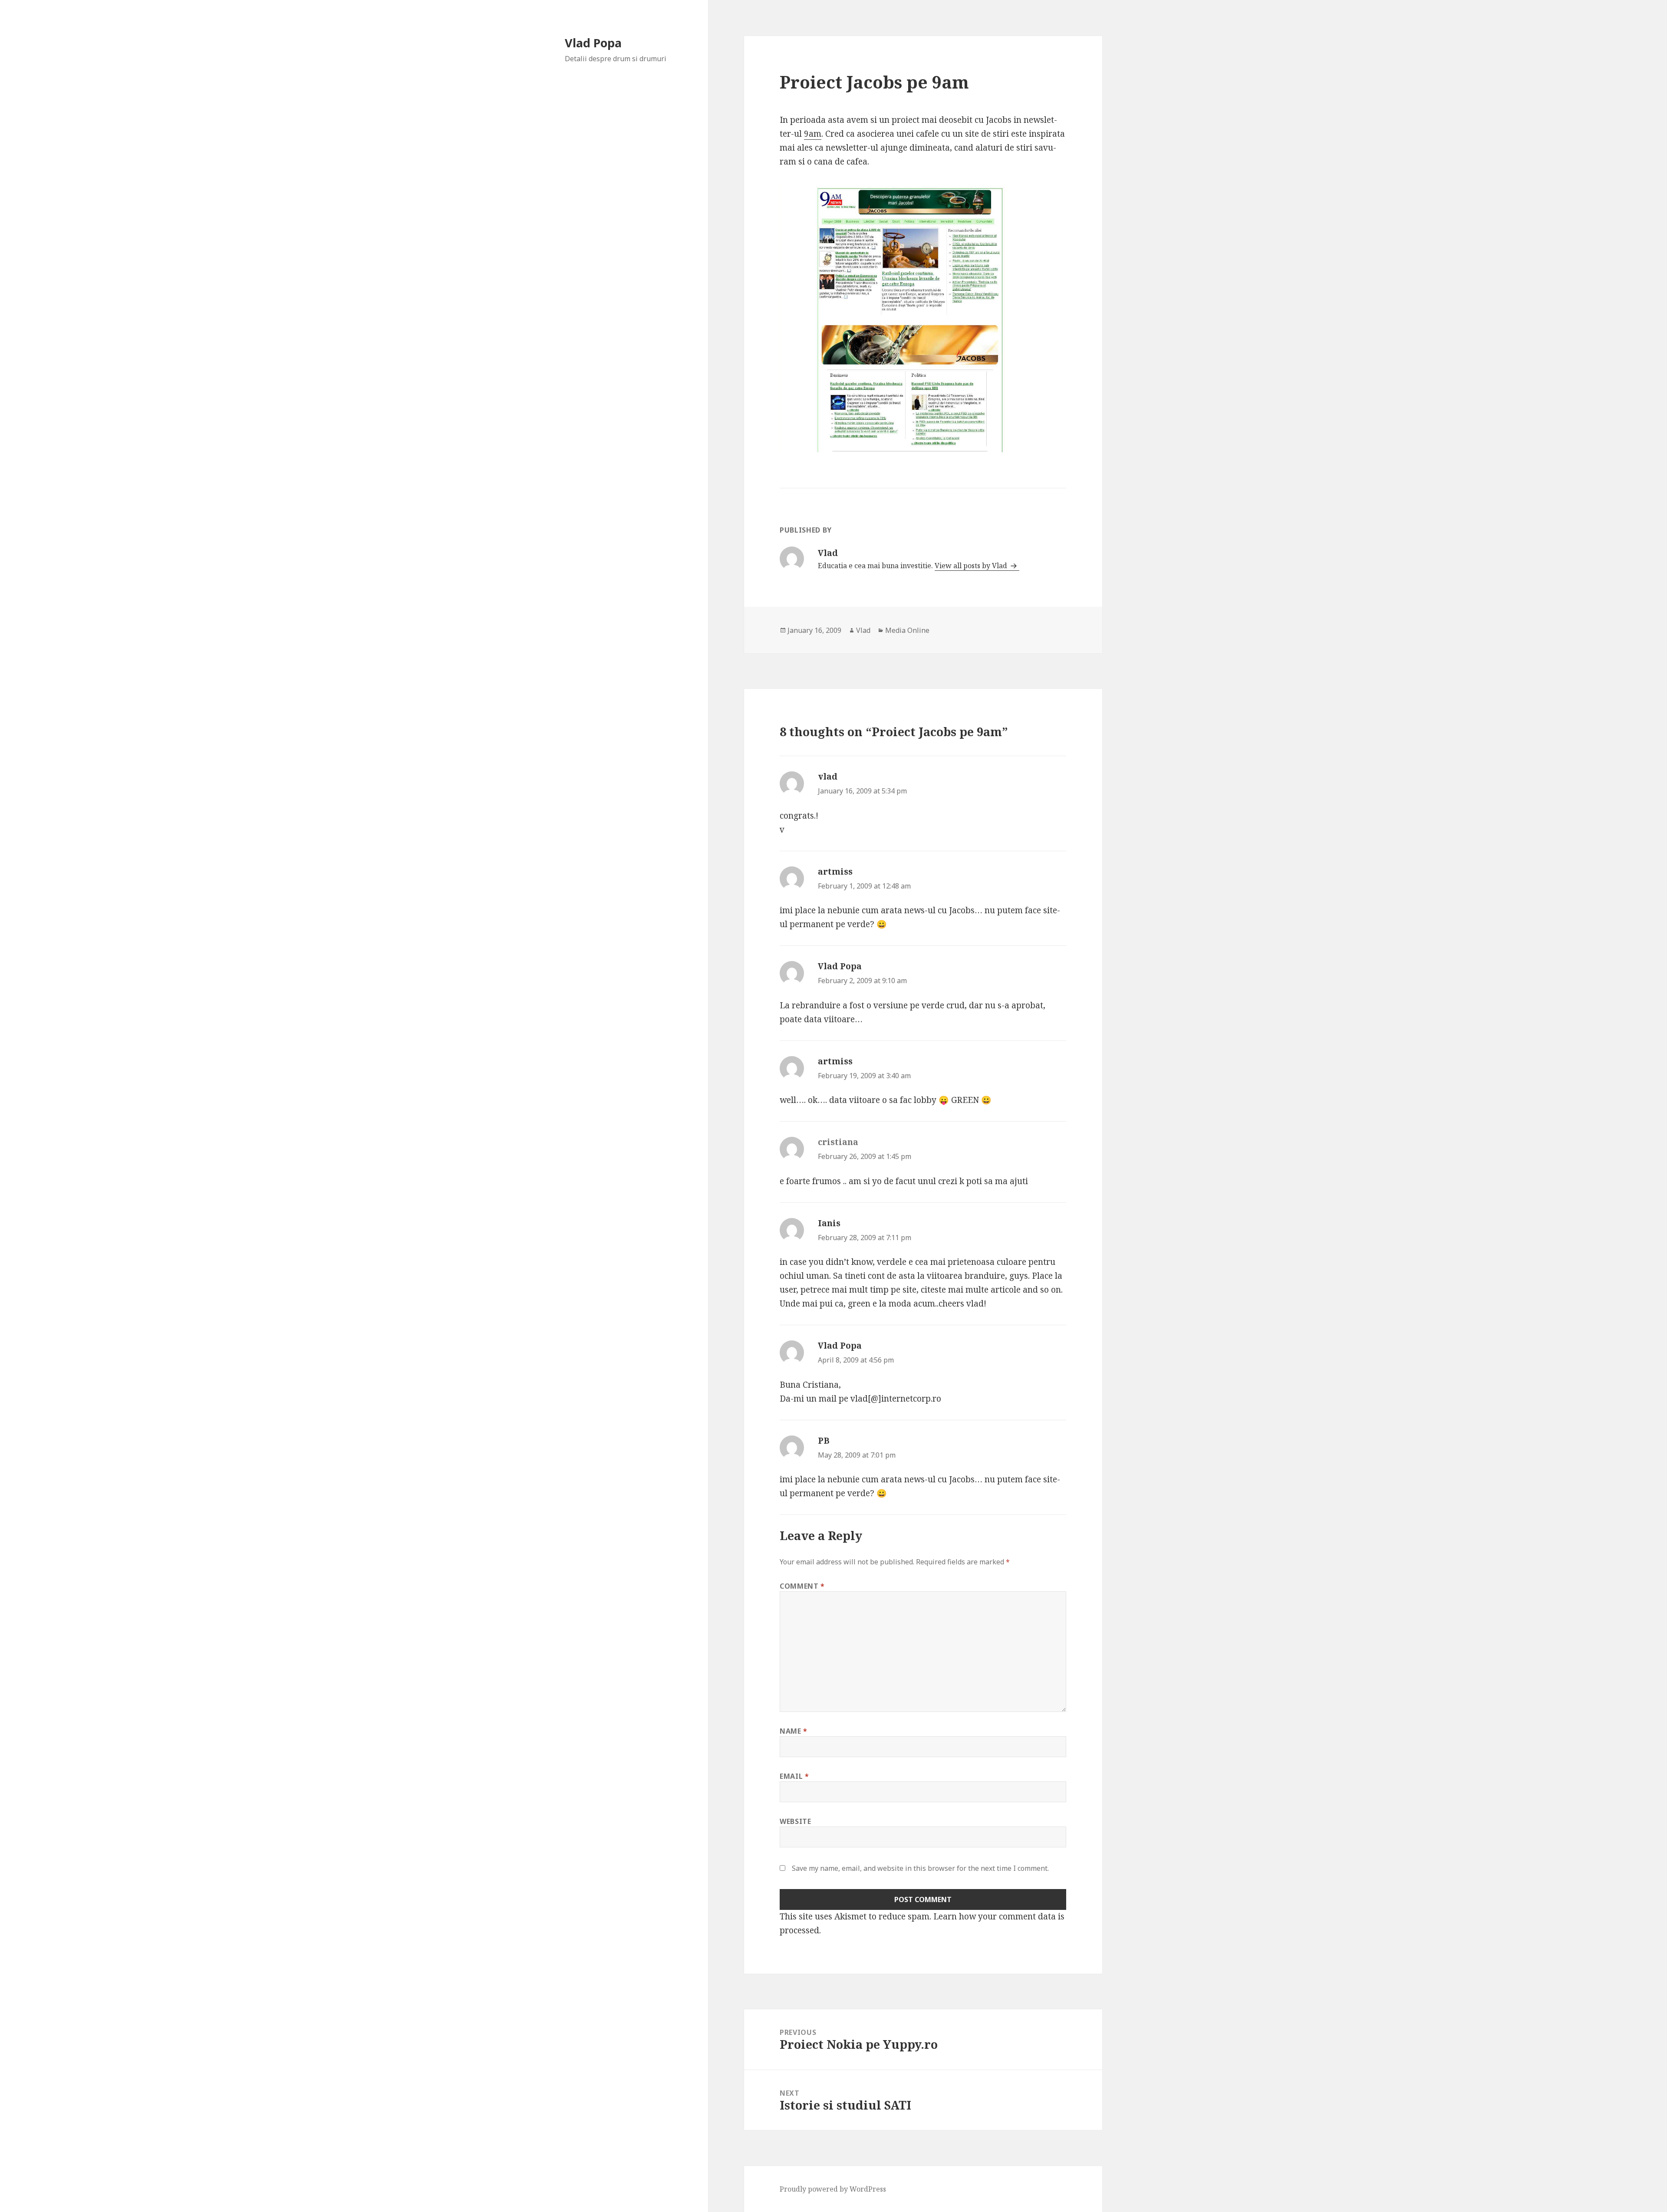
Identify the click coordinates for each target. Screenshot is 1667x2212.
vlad (828, 777)
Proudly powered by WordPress (833, 2189)
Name (794, 1731)
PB (824, 1441)
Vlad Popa (593, 43)
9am (813, 134)
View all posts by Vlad (972, 566)
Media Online (907, 630)
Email (794, 1776)
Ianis (829, 1223)
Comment (802, 1586)
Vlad (863, 630)
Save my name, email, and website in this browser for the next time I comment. (920, 1868)
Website (795, 1821)
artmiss (835, 872)
